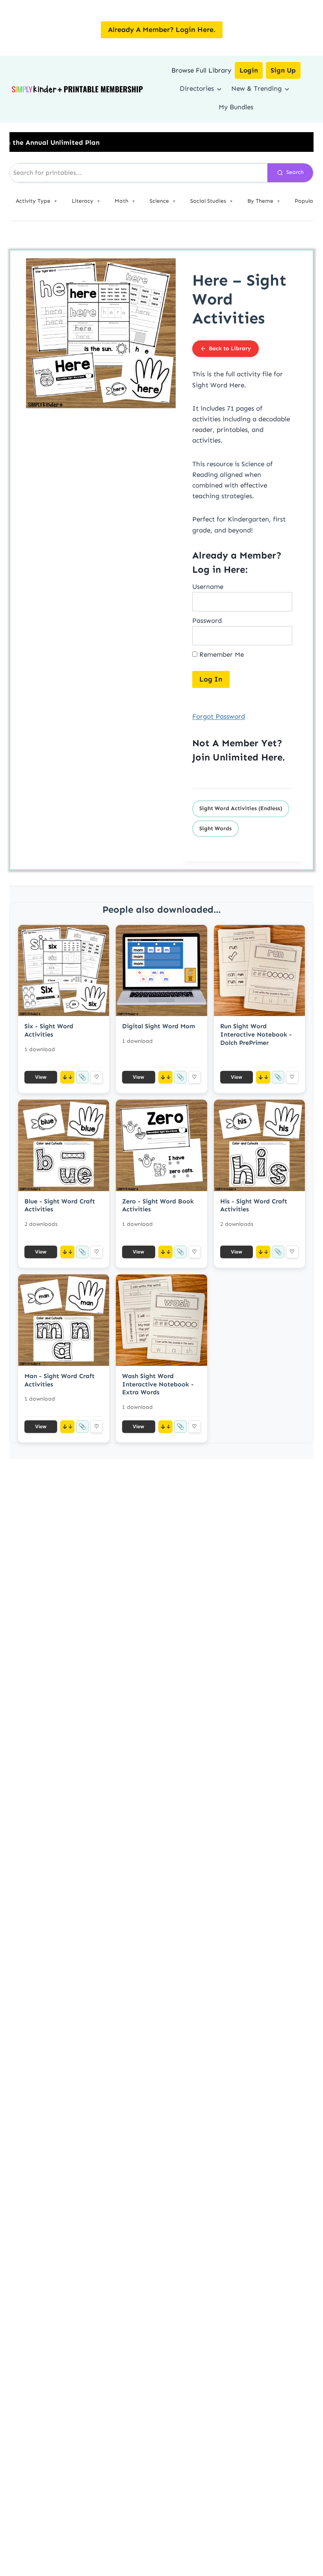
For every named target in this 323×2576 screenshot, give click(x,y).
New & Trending (256, 88)
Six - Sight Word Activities (49, 1030)
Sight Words (215, 828)
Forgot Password (219, 716)
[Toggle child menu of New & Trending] (287, 88)
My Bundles (236, 107)
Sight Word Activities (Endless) (241, 808)
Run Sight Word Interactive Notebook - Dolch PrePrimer (256, 1034)
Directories (197, 88)
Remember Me (221, 654)
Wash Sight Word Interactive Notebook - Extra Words (158, 1384)
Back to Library (230, 348)
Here (272, 757)
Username (208, 587)
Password (207, 620)
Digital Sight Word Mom (159, 1026)
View (41, 1077)
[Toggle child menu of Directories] (219, 88)
